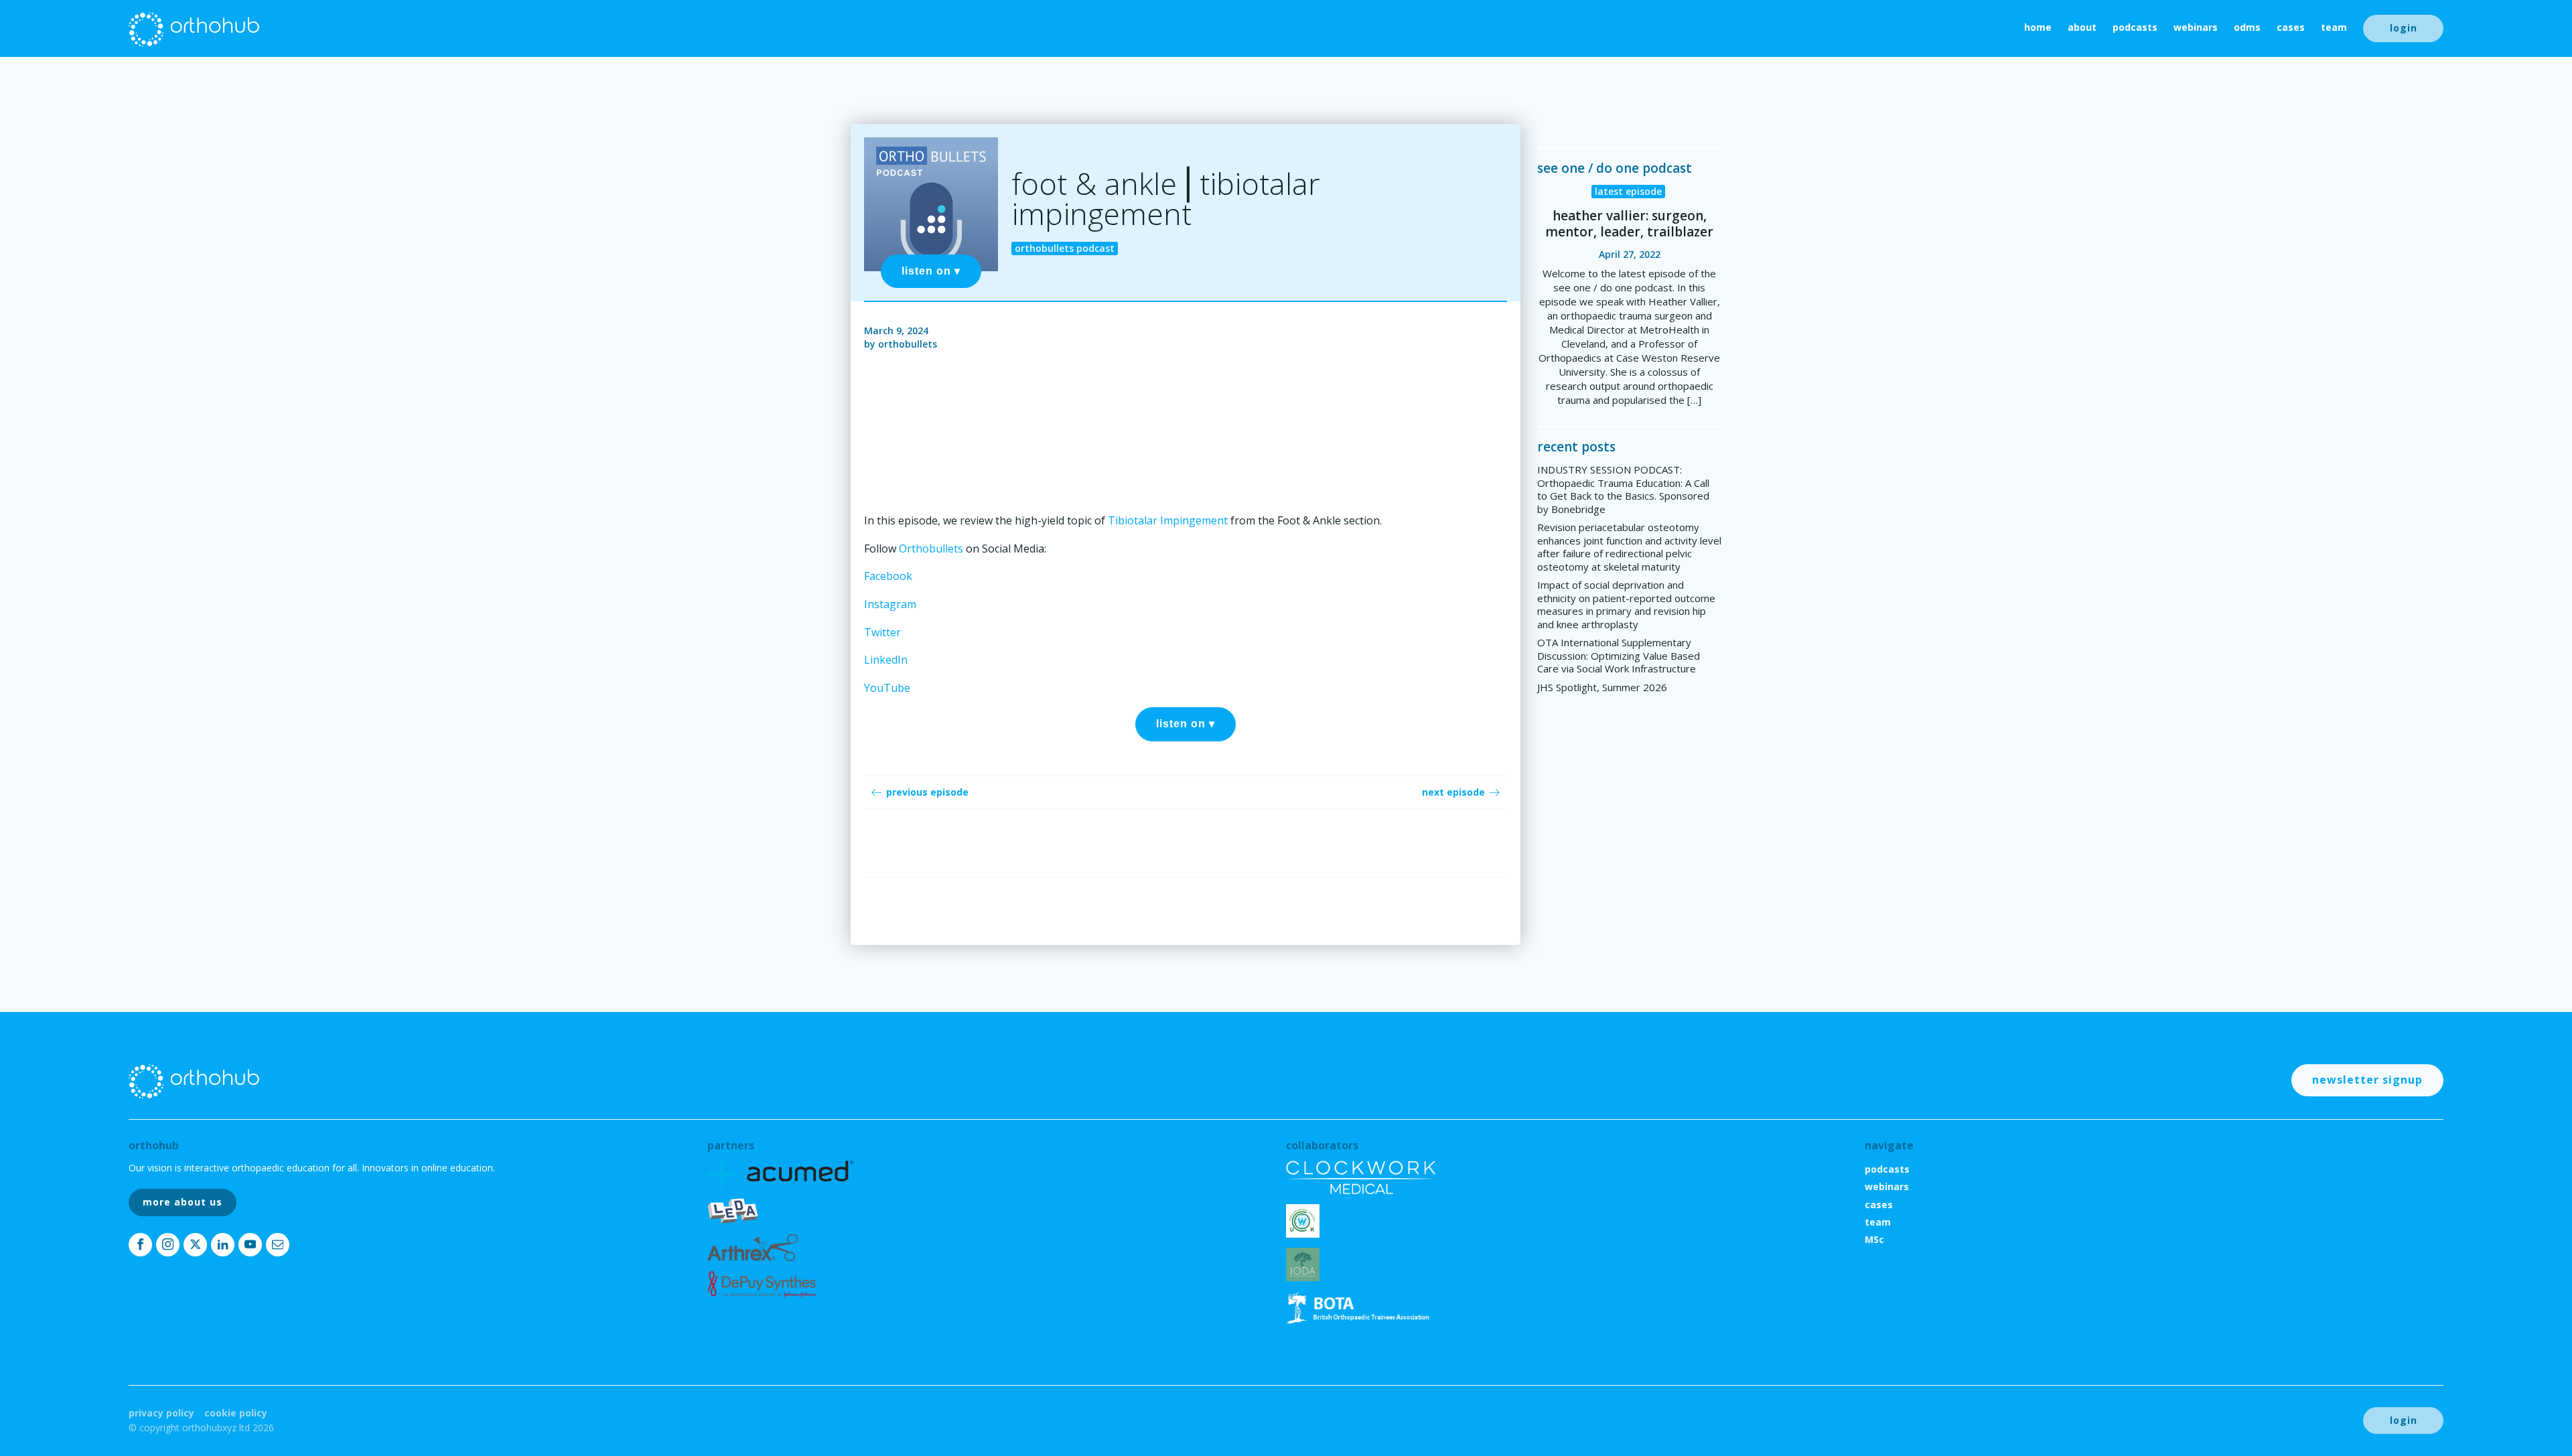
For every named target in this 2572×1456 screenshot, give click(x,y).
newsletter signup (2367, 1080)
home (2038, 27)
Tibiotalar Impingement (1168, 520)
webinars (2196, 27)
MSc (1874, 1239)
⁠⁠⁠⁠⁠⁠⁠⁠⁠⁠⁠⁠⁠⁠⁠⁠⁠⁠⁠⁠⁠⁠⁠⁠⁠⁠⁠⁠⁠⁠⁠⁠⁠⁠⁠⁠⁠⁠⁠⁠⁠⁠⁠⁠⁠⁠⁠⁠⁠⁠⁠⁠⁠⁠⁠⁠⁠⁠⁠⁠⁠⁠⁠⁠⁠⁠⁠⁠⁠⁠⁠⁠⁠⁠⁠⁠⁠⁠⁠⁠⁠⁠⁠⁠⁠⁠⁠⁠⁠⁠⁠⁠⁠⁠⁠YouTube (887, 688)
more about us (183, 1202)
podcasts (2135, 27)
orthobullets (908, 344)
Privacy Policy (161, 1413)
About (2082, 27)
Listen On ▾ (931, 271)
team (2334, 27)
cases (2291, 27)
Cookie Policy (236, 1413)
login (2404, 28)
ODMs (2247, 27)
